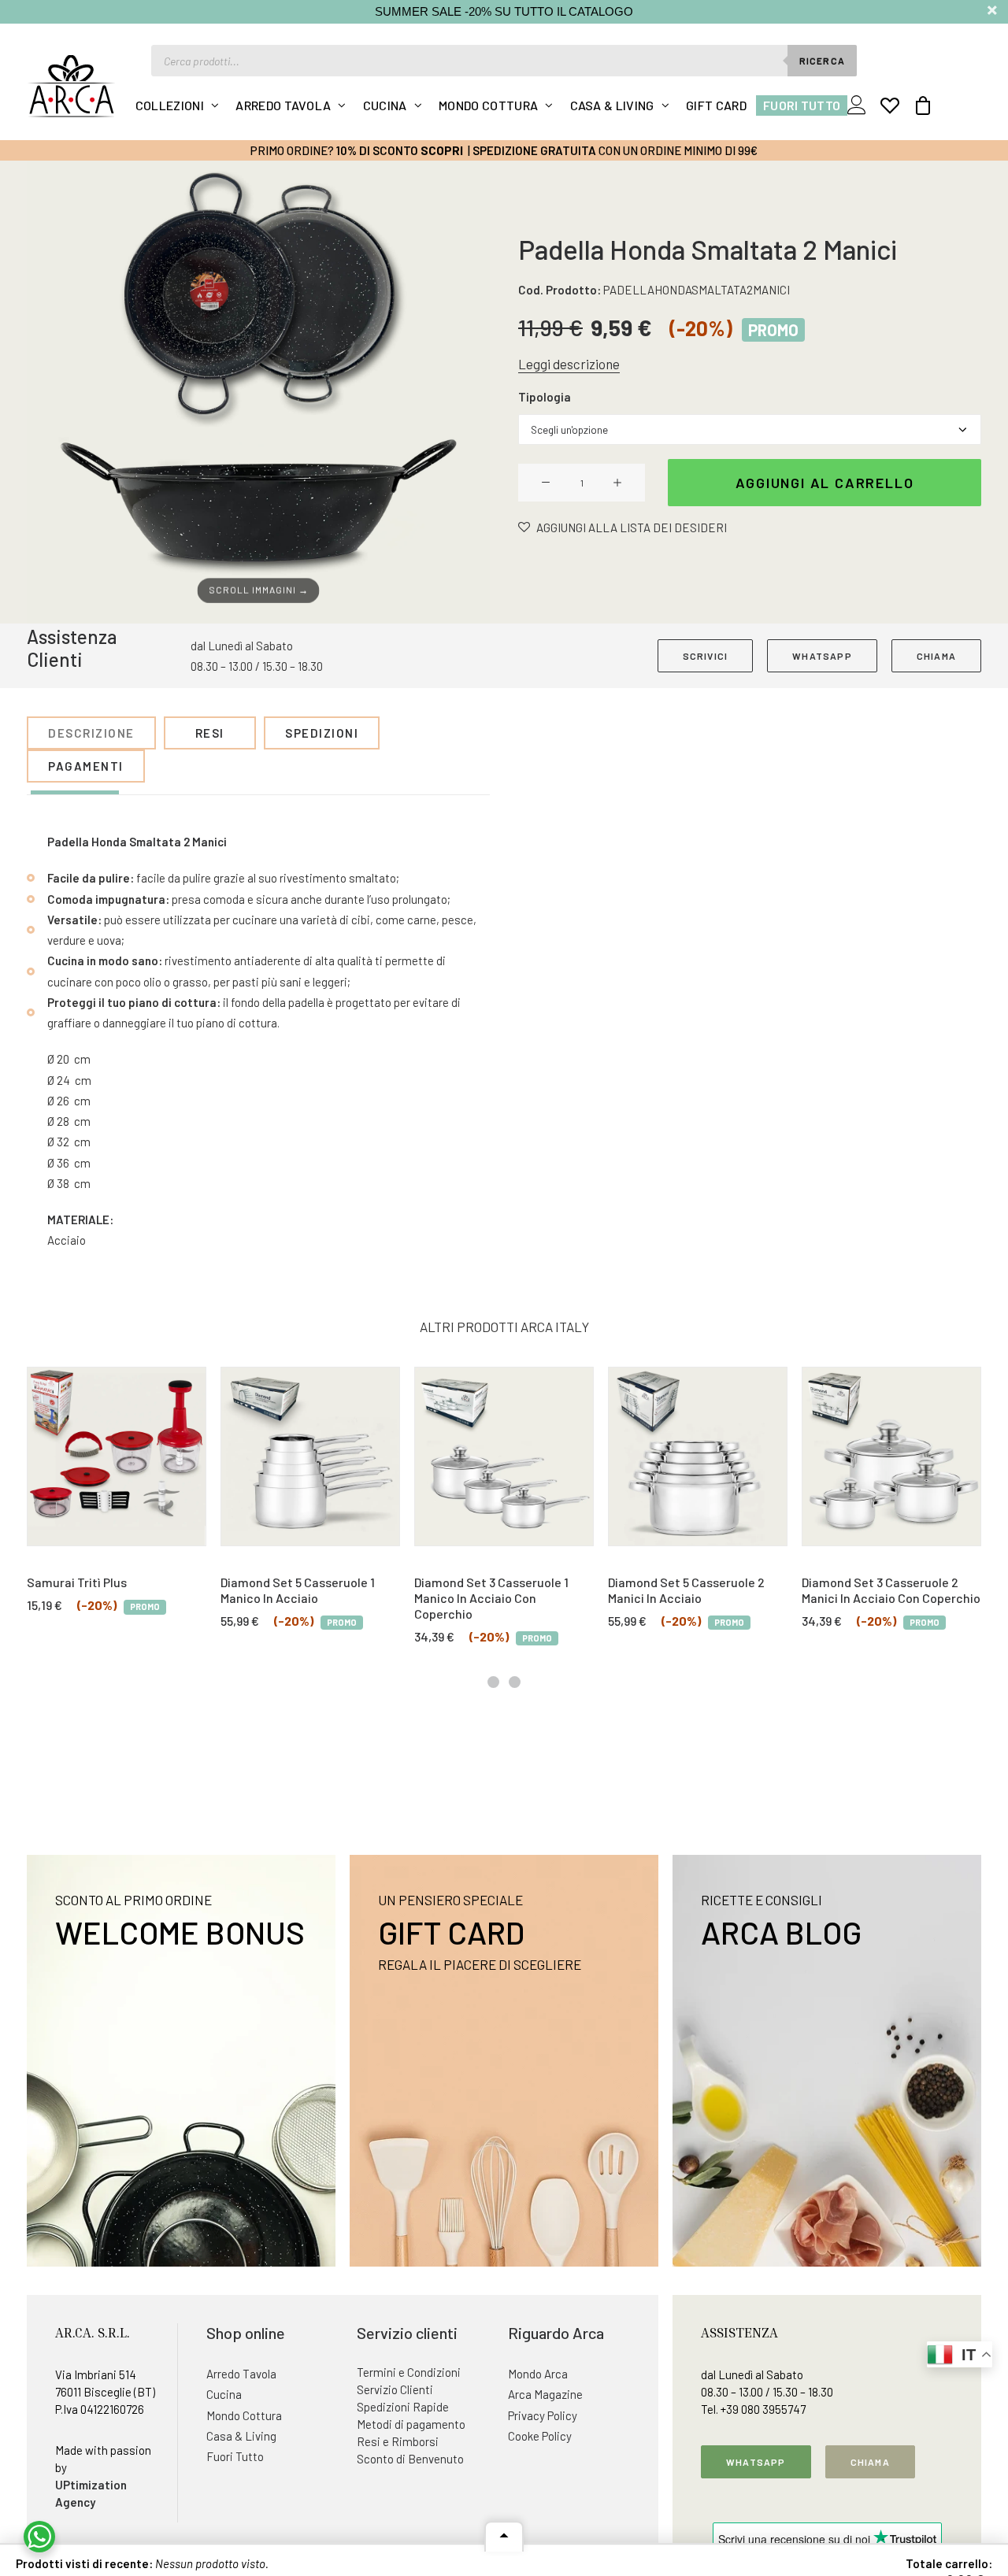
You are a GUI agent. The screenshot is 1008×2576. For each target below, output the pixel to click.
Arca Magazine (545, 2394)
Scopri (442, 150)
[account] (860, 105)
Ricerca (822, 61)
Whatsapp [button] (756, 2462)
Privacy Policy (543, 2415)
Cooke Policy (540, 2436)
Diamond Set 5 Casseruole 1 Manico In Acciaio (298, 1590)
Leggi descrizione (569, 364)
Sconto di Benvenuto (410, 2459)
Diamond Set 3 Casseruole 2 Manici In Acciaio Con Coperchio (891, 1590)
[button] (258, 392)
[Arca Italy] (71, 86)
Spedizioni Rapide (403, 2407)
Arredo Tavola (283, 105)
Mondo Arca (538, 2374)
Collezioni (170, 105)
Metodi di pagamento (411, 2424)
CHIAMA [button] (936, 656)
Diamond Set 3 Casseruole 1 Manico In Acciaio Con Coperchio (491, 1598)
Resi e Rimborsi (398, 2441)
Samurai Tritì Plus (77, 1582)
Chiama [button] (870, 2462)
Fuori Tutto (802, 105)
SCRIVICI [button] (706, 656)
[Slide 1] (493, 1682)
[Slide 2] (515, 1682)
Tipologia (545, 397)
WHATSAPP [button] (822, 656)
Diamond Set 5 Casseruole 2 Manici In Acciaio (686, 1590)
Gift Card (716, 105)
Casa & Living (612, 105)
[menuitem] (178, 105)
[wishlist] (890, 105)
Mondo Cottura (488, 105)
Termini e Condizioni (409, 2372)
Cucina (385, 105)
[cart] (918, 105)
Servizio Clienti (395, 2389)
